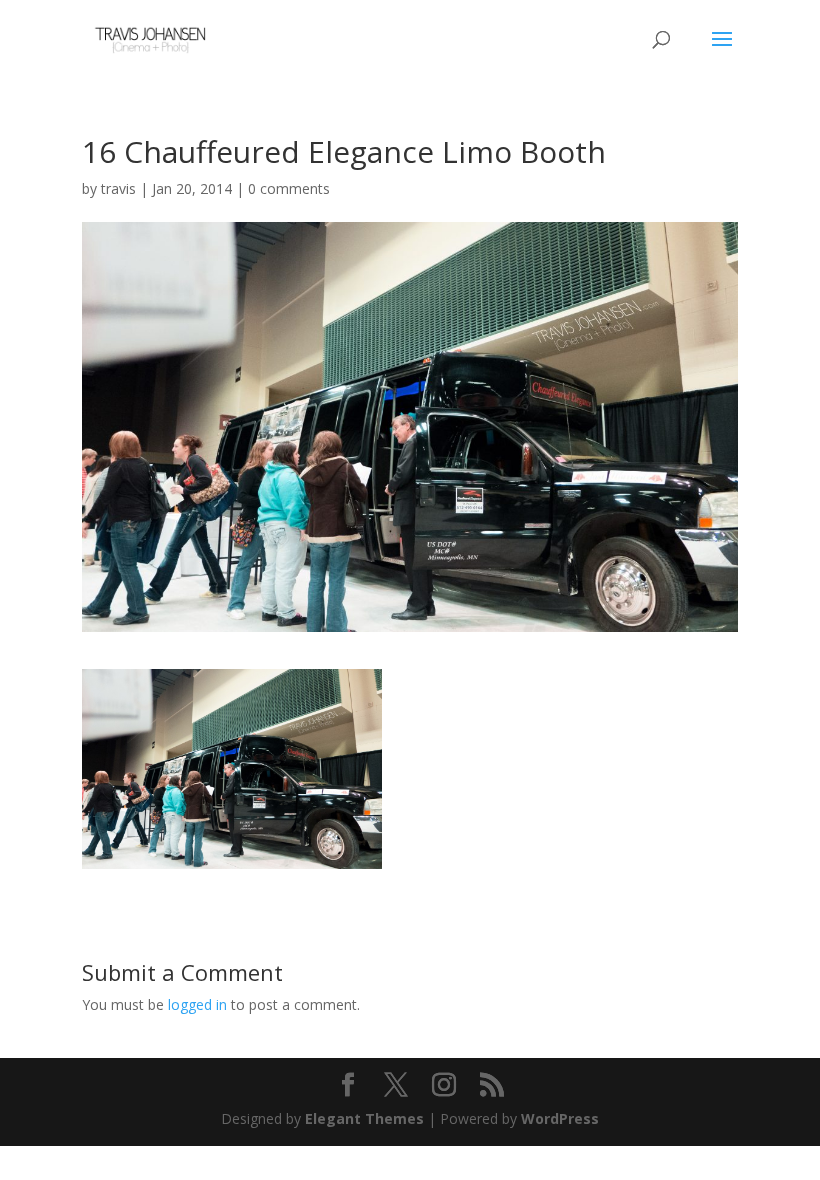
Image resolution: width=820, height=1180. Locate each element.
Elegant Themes (364, 1118)
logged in (197, 1004)
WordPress (560, 1118)
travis (118, 188)
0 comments (289, 188)
